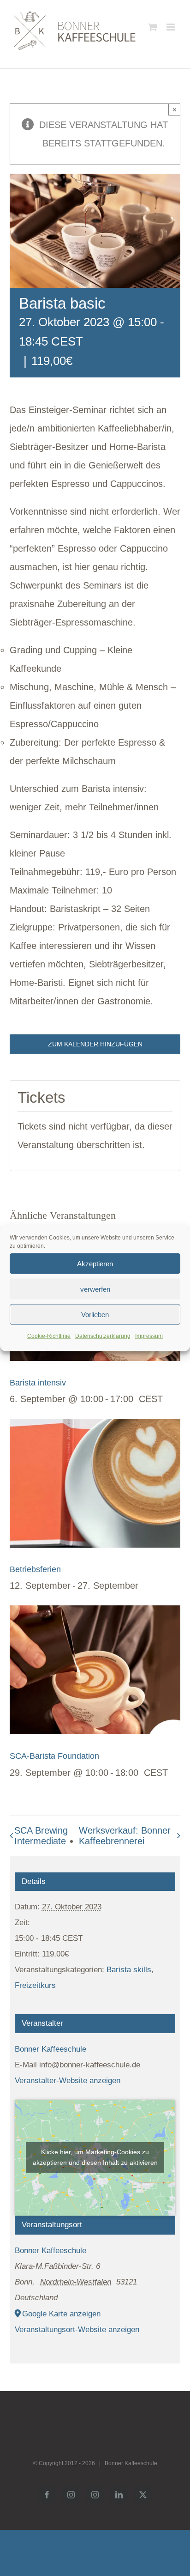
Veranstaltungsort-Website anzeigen (77, 2330)
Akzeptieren (95, 1263)
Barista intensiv (38, 1383)
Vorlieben (95, 1314)
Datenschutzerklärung (103, 1336)
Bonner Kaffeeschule (50, 2049)
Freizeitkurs (35, 1985)
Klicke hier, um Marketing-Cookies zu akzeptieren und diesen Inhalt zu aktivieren (95, 2157)
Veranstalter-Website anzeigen (68, 2081)
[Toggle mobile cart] (153, 27)
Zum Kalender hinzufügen (95, 1044)
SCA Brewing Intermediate (41, 1836)
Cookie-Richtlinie (49, 1336)
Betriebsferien (35, 1569)
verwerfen (95, 1289)
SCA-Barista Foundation (54, 1756)
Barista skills (129, 1970)
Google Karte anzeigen (61, 2314)
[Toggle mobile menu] (171, 27)
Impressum (149, 1336)
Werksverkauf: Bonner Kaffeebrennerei (125, 1836)
